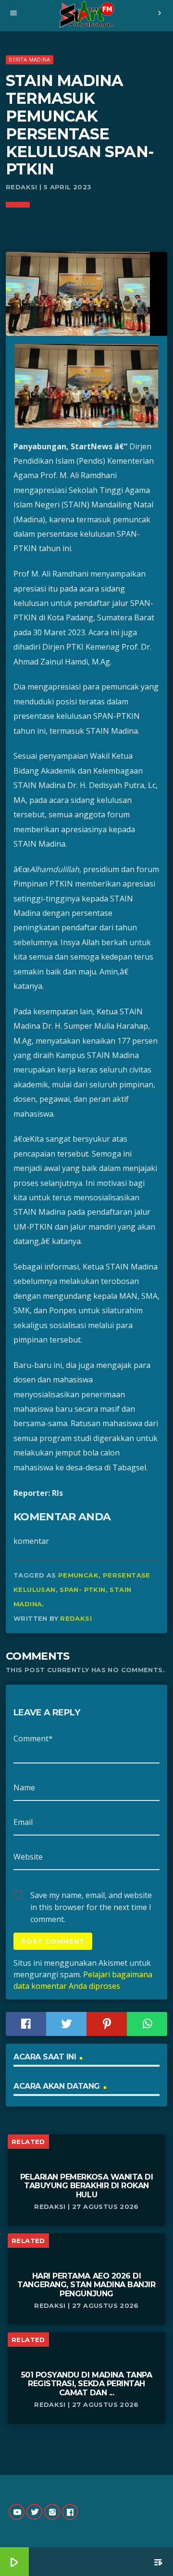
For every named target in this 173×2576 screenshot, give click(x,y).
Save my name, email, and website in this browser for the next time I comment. (91, 1896)
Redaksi (76, 1618)
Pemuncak (78, 1575)
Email (23, 1822)
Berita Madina (29, 59)
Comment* (33, 1738)
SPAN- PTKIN (82, 1590)
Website (28, 1857)
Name (24, 1787)
